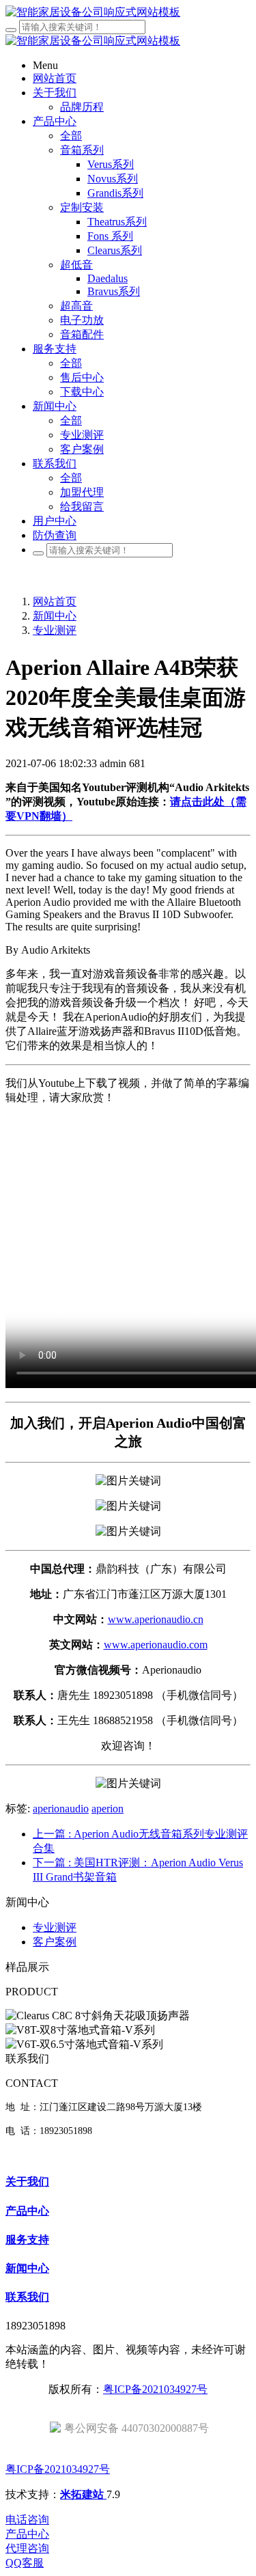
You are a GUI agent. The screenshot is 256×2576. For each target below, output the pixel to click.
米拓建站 (83, 2494)
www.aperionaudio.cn (156, 1619)
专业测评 (55, 630)
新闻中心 (55, 616)
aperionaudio (61, 1809)
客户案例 (55, 1942)
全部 (71, 136)
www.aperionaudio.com (156, 1645)
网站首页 (55, 601)
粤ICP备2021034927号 (155, 2389)
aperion (108, 1809)
